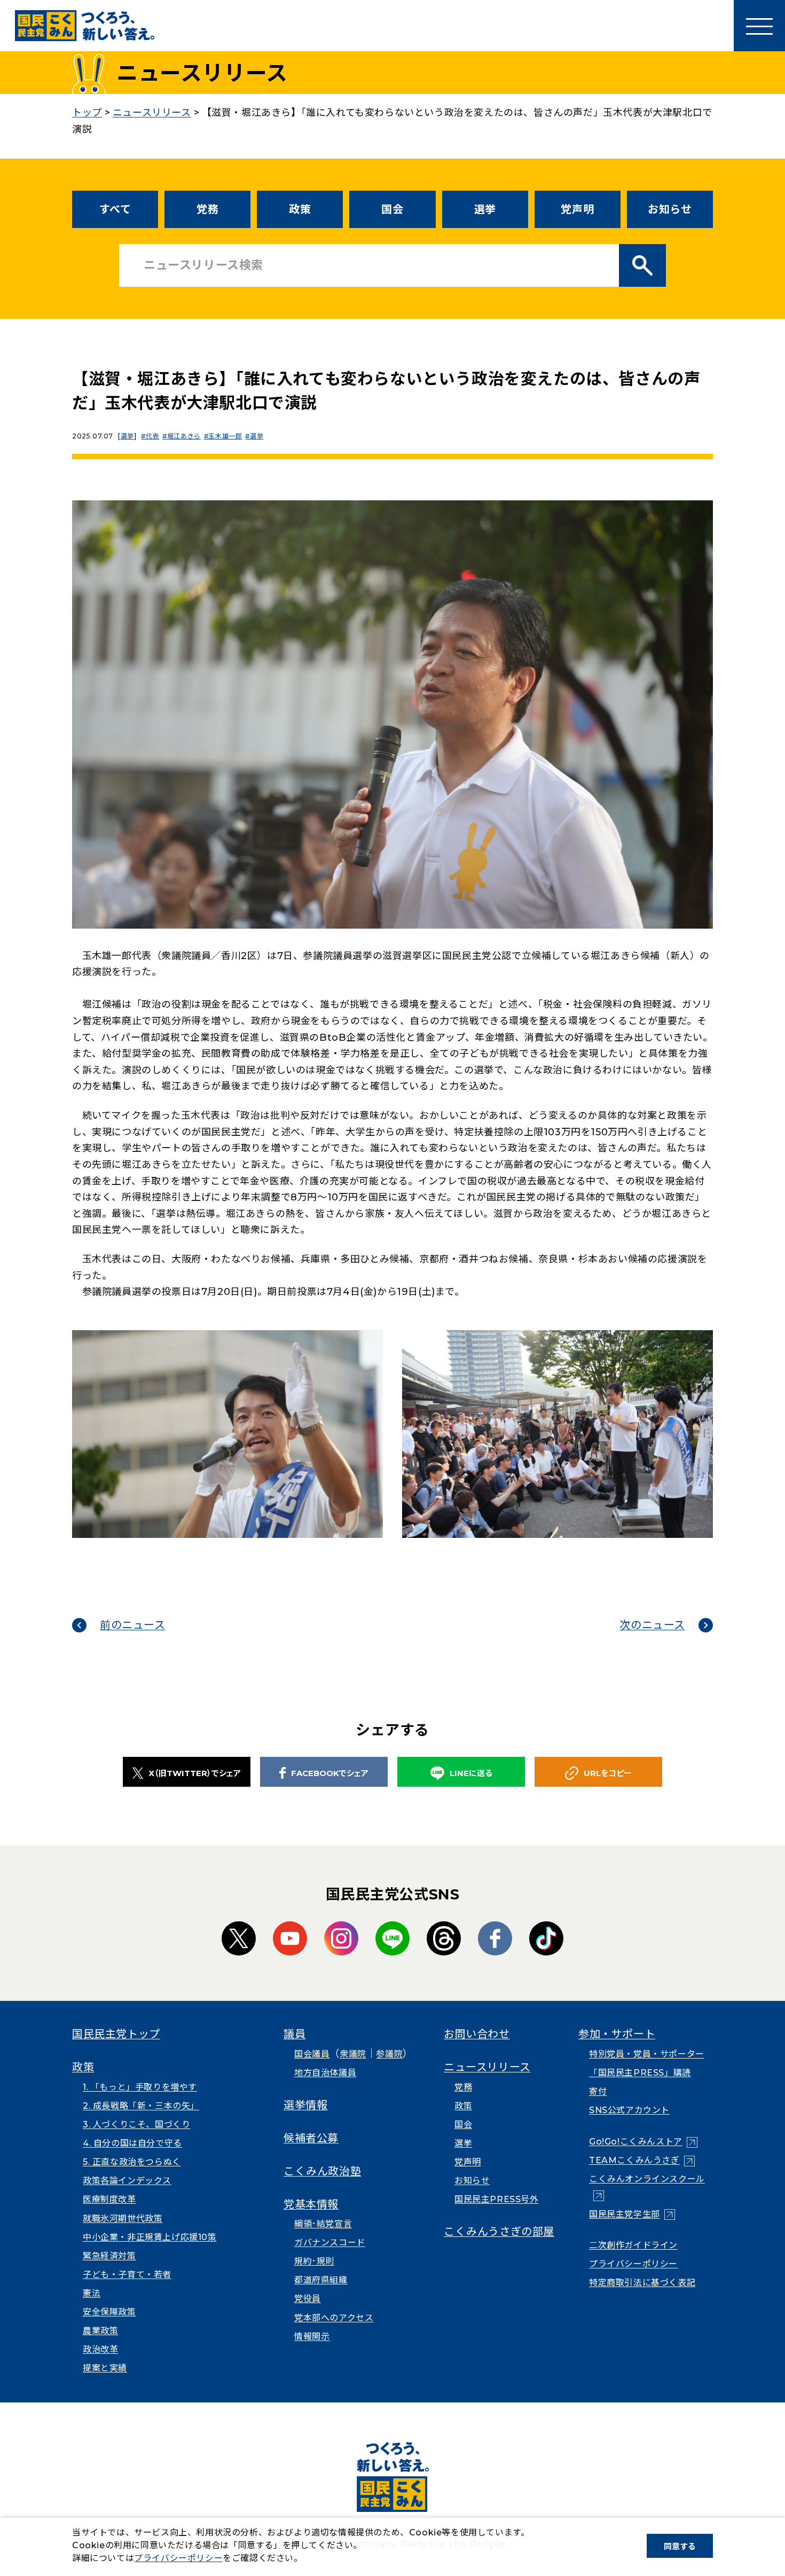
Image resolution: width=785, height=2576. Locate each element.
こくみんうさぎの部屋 (499, 2232)
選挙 (485, 209)
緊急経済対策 (109, 2256)
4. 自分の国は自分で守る (132, 2143)
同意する (680, 2546)
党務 (207, 209)
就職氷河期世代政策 (123, 2218)
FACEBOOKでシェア (330, 1773)
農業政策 (100, 2331)
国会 (392, 209)
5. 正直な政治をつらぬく (132, 2162)
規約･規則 (314, 2261)
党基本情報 (311, 2204)
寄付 (598, 2091)
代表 (152, 436)
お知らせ (670, 209)
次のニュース (652, 1625)
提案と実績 (105, 2368)
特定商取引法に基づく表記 (642, 2283)
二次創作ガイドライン (633, 2245)
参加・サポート (617, 2034)
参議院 (389, 2054)
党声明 (577, 209)
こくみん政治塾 (322, 2171)
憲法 (92, 2293)
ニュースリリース (487, 2067)
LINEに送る (471, 1773)
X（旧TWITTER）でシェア (195, 1773)
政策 (300, 209)
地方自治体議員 (325, 2073)
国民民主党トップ (116, 2034)
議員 (295, 2034)
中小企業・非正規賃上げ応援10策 (150, 2237)
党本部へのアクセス (334, 2318)
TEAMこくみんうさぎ (642, 2160)
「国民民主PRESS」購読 (640, 2073)
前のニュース (133, 1625)
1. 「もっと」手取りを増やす (140, 2087)
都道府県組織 (321, 2280)
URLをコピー (608, 1773)
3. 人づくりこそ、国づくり (136, 2125)
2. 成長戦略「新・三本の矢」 (141, 2106)
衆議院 (353, 2054)
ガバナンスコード (330, 2243)
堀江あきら (184, 436)
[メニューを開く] (759, 26)
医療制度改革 (109, 2199)
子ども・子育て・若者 (127, 2275)
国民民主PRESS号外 (497, 2199)
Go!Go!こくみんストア (643, 2142)
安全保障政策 (109, 2312)
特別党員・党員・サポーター (647, 2054)
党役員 (308, 2299)
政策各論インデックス (127, 2181)
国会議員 (312, 2054)
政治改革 (100, 2349)
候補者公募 (311, 2138)
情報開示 (312, 2337)
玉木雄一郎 (225, 436)
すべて (115, 209)
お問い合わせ (477, 2034)
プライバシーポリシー (633, 2264)
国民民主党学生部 (632, 2214)
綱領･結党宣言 (323, 2224)
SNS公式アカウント (629, 2110)
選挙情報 (305, 2105)
